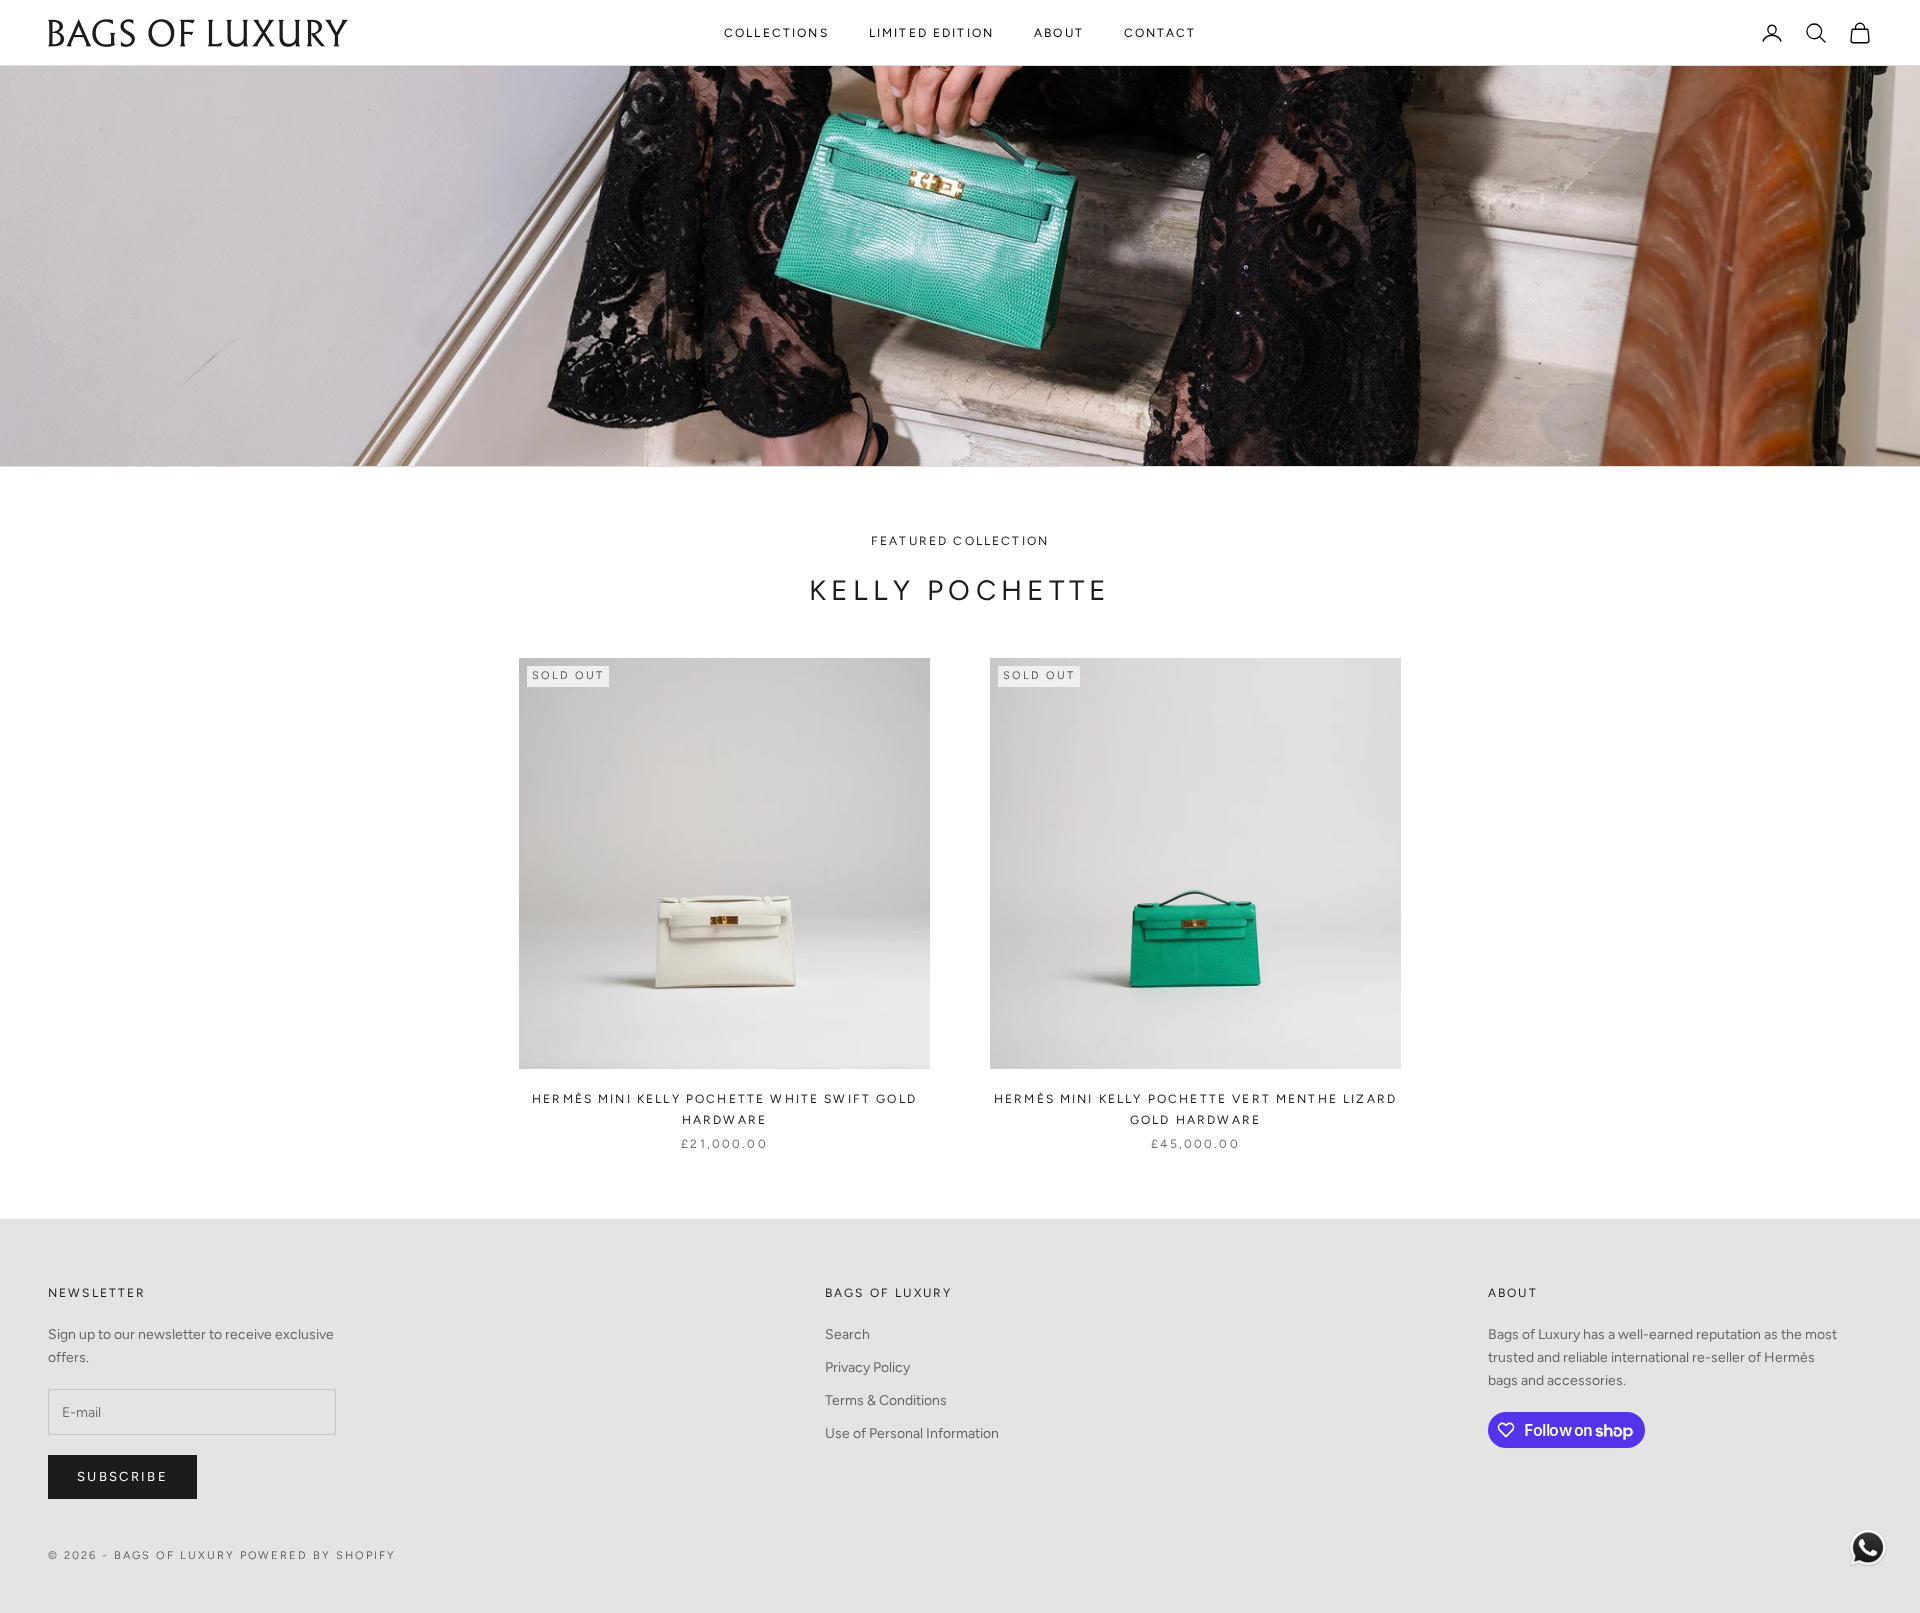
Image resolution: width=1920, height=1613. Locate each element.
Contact (1160, 33)
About (1059, 33)
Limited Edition (931, 33)
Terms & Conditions (886, 1400)
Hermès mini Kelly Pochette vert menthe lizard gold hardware (1195, 1109)
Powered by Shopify (318, 1555)
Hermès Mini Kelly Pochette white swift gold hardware (724, 1109)
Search (847, 1334)
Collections (776, 33)
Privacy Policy (867, 1367)
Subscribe (122, 1476)
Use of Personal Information (912, 1433)
